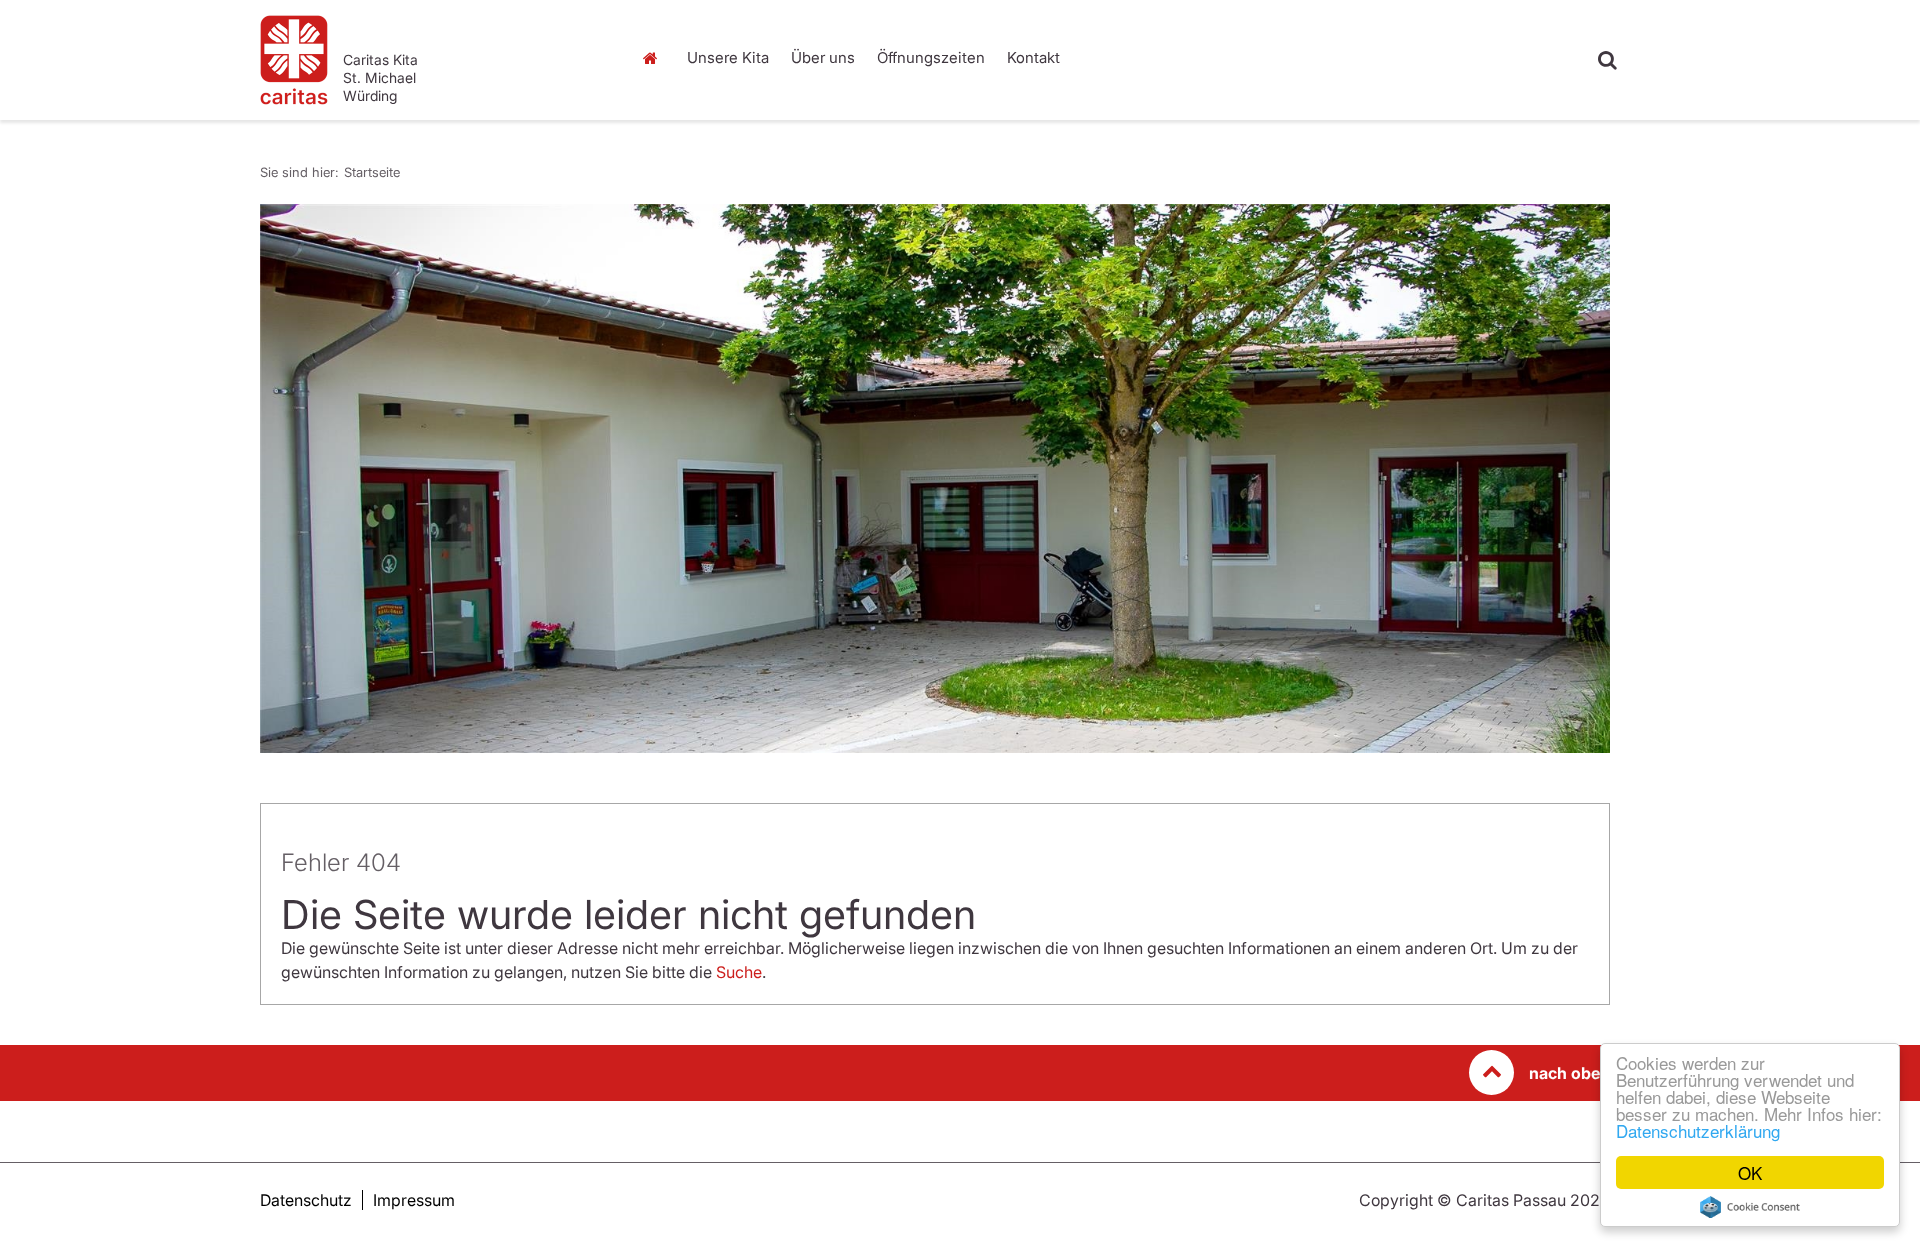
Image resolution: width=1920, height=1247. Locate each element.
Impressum (414, 1200)
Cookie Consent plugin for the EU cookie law (1750, 1207)
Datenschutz (306, 1200)
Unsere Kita (728, 57)
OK (1750, 1172)
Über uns (823, 57)
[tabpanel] (935, 478)
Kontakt (1033, 57)
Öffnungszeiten (931, 57)
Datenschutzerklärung (1698, 1130)
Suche (739, 972)
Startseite (655, 58)
